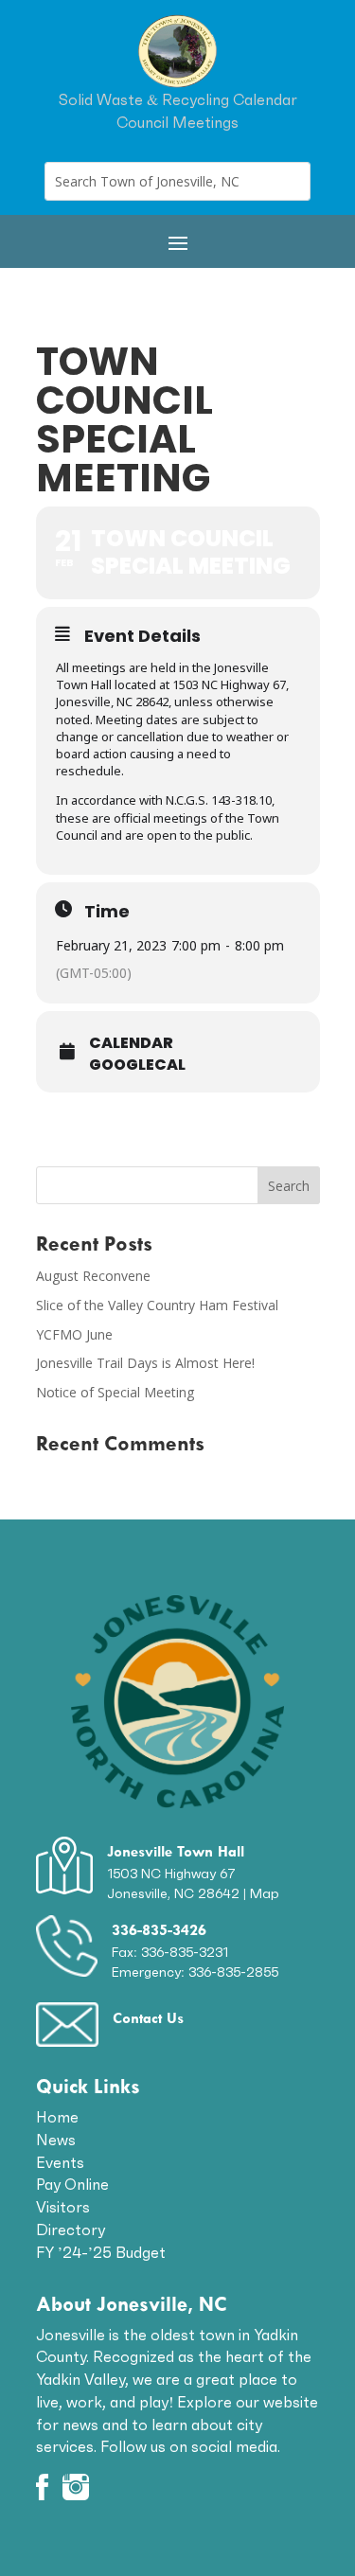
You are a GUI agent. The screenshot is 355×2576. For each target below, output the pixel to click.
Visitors (63, 2207)
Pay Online (72, 2184)
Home (57, 2117)
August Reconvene (93, 1276)
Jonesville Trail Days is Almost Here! (145, 1363)
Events (60, 2162)
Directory (71, 2230)
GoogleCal (137, 1065)
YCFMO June (74, 1334)
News (56, 2140)
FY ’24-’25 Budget (101, 2252)
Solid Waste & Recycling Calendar (178, 99)
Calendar (131, 1043)
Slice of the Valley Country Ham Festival (157, 1305)
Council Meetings (177, 122)
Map (265, 1893)
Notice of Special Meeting (115, 1392)
